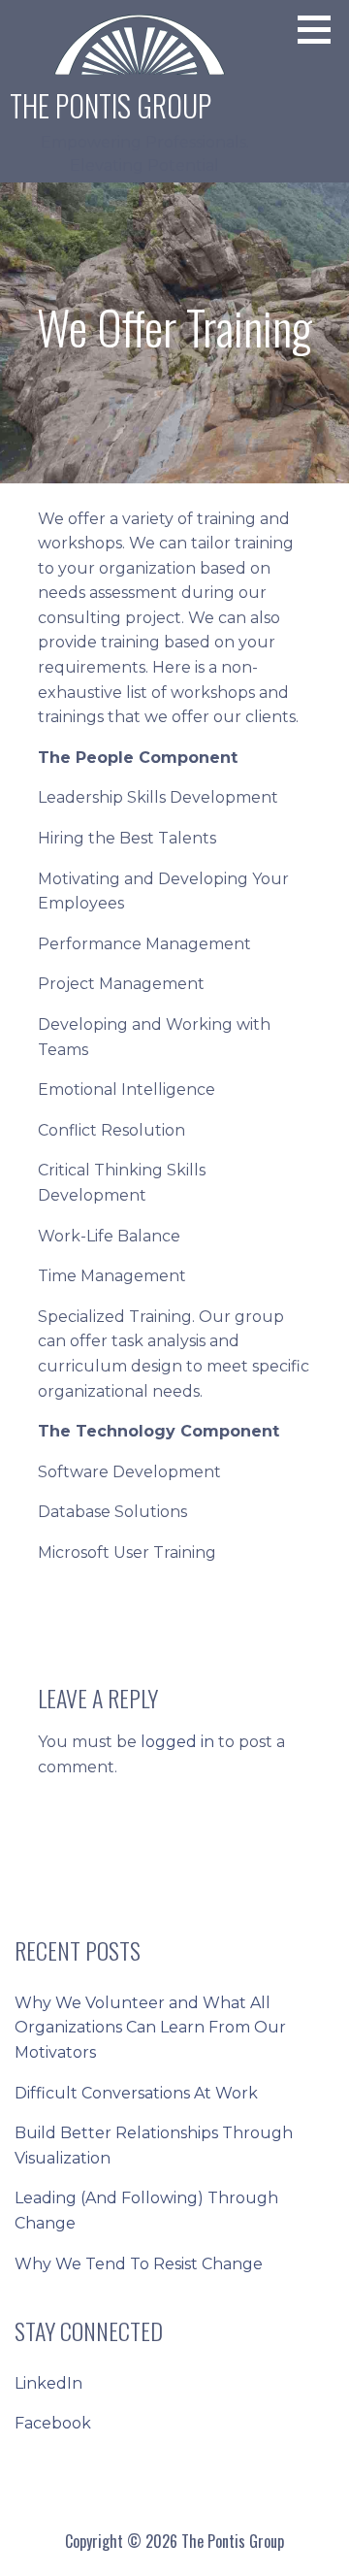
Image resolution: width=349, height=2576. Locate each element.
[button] (321, 29)
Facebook (53, 2423)
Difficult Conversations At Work (136, 2093)
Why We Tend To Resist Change (139, 2264)
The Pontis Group (111, 105)
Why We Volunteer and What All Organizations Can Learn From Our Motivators (150, 2028)
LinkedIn (48, 2383)
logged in (177, 1742)
